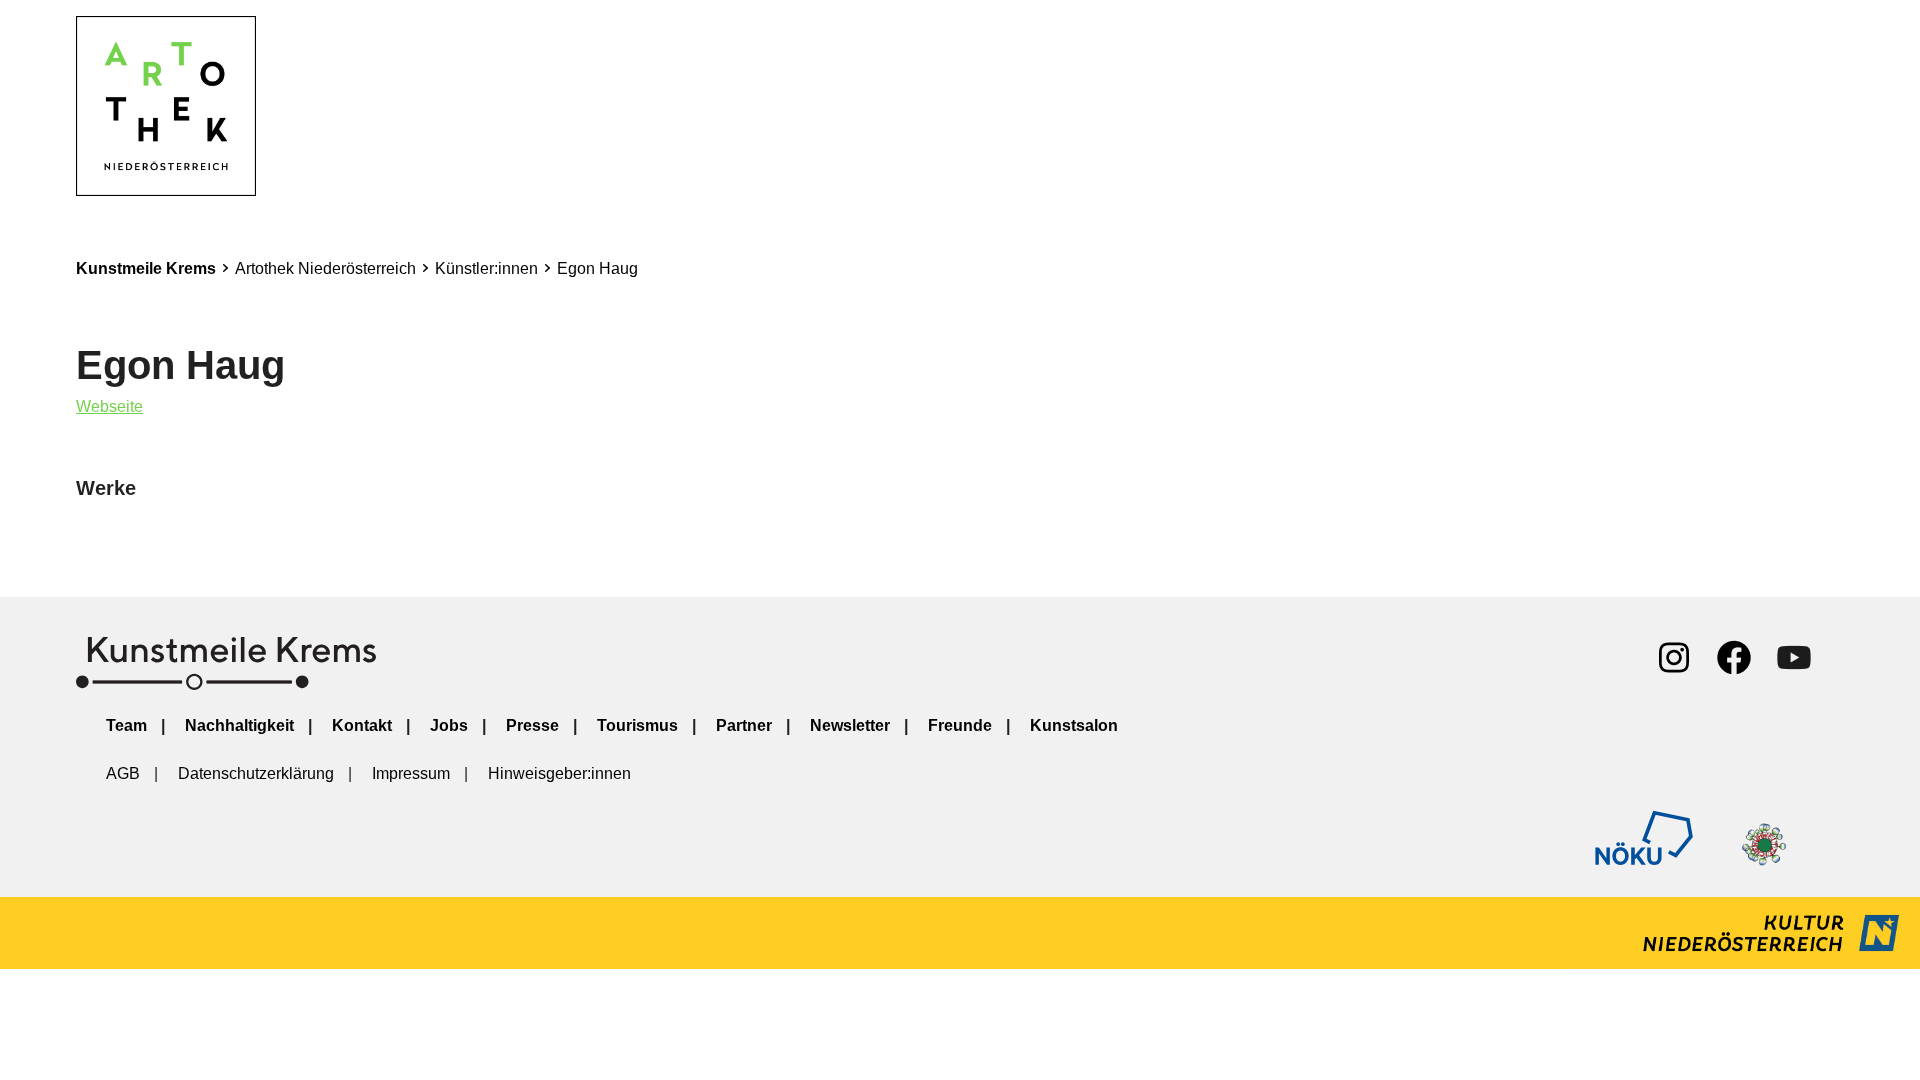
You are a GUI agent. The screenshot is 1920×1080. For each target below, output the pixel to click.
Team (126, 725)
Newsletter (850, 725)
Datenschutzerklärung (256, 773)
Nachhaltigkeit (239, 725)
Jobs (449, 725)
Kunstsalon (1074, 725)
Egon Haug (597, 268)
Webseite (109, 406)
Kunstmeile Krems (146, 268)
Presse (532, 725)
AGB (123, 773)
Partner (744, 725)
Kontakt (362, 725)
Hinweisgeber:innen (559, 773)
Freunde (960, 725)
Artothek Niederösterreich (325, 268)
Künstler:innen (486, 268)
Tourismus (637, 725)
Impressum (411, 773)
